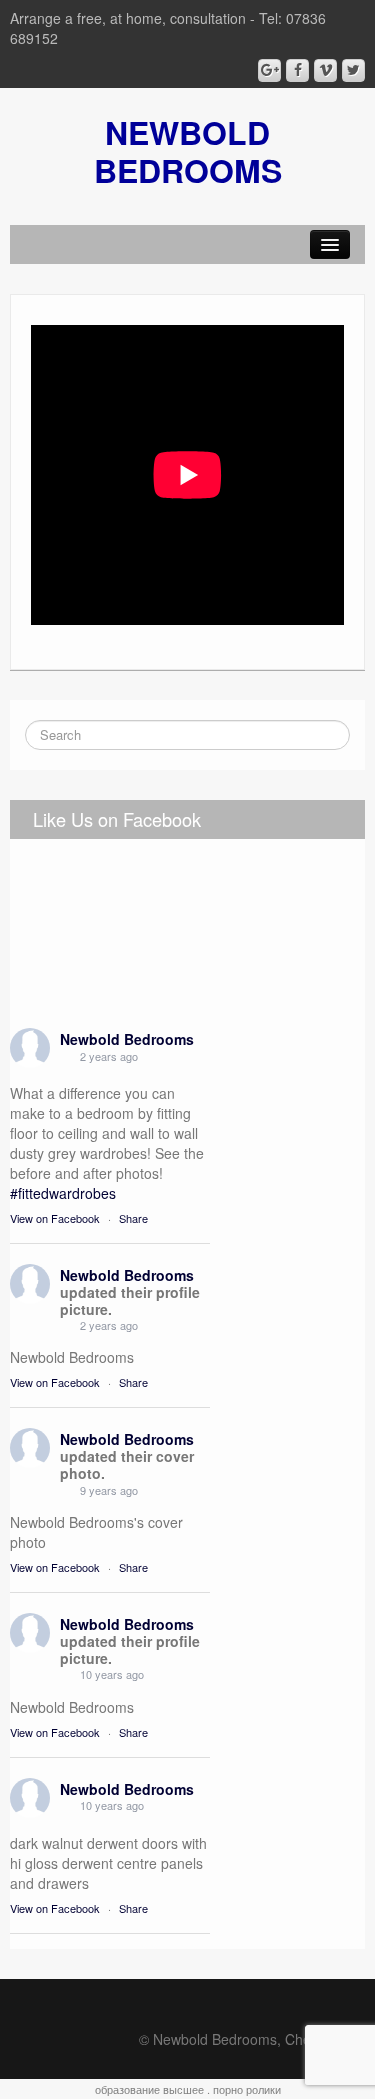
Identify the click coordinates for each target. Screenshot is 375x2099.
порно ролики (247, 2089)
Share (133, 1218)
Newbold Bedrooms (127, 1039)
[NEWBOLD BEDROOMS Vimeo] (325, 70)
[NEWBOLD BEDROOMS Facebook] (297, 70)
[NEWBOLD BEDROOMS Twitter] (353, 70)
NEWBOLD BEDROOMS (188, 151)
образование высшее (149, 2089)
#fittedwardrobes (63, 1193)
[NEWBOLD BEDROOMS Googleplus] (269, 70)
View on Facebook (55, 1218)
